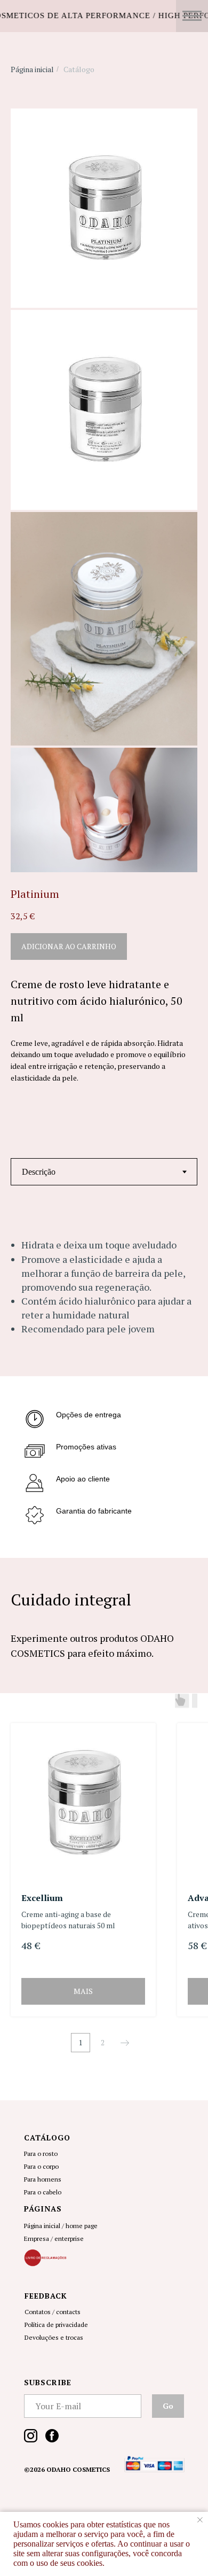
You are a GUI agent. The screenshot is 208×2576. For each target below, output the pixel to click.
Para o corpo (41, 2166)
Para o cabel (41, 2192)
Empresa (37, 2239)
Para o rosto (41, 2154)
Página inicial (32, 69)
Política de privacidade (56, 2325)
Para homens (43, 2179)
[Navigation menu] (192, 16)
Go (168, 2406)
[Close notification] (200, 2520)
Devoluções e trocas (54, 2337)
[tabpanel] (104, 1297)
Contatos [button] (38, 2312)
